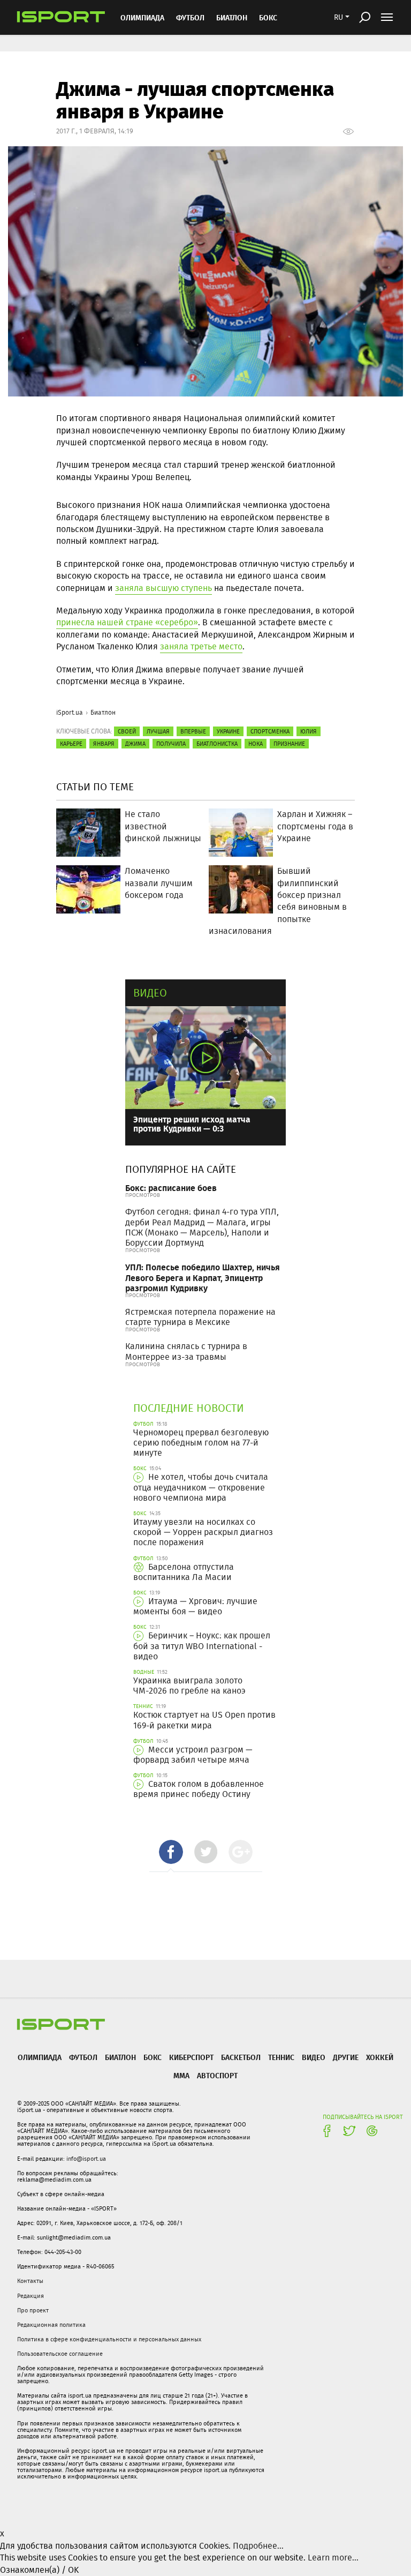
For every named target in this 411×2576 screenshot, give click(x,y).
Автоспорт (217, 2075)
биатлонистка (217, 744)
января (104, 744)
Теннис (281, 2057)
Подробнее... (258, 2546)
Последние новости (189, 1408)
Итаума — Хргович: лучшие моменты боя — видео (195, 1606)
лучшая (158, 731)
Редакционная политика (51, 2325)
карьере (71, 744)
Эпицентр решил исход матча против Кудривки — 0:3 (192, 1124)
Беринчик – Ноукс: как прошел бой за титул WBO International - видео (202, 1646)
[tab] (171, 1852)
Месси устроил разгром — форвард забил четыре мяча (193, 1755)
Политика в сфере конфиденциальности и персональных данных (109, 2339)
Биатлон (232, 17)
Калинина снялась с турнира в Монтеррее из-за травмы (186, 1351)
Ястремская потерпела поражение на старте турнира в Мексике (200, 1317)
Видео (150, 993)
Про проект (33, 2310)
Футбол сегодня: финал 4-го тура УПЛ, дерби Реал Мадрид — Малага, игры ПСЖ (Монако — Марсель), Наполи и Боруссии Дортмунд (202, 1227)
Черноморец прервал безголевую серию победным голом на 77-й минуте (201, 1443)
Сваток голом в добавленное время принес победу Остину (199, 1789)
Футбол (190, 17)
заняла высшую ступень (163, 588)
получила (171, 744)
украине (228, 731)
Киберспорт (191, 2057)
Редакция (31, 2296)
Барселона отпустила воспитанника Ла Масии (184, 1572)
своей (127, 731)
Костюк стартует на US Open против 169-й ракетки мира (204, 1720)
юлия (309, 731)
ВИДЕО (314, 2057)
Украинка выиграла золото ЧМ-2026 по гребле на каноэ (189, 1686)
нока (256, 744)
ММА (181, 2075)
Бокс (268, 17)
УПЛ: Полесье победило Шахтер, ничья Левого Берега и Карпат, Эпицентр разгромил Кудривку (203, 1277)
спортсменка (270, 731)
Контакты (30, 2281)
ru (338, 17)
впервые (193, 731)
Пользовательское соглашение (60, 2354)
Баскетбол (241, 2057)
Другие (346, 2057)
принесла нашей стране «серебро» (127, 622)
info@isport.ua (86, 2159)
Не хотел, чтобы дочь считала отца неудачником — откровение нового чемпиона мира (201, 1487)
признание (289, 744)
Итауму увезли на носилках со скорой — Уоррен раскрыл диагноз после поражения (203, 1532)
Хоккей (380, 2057)
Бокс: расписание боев (171, 1188)
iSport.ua (70, 712)
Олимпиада (142, 17)
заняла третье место (201, 646)
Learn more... (333, 2558)
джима (135, 744)
